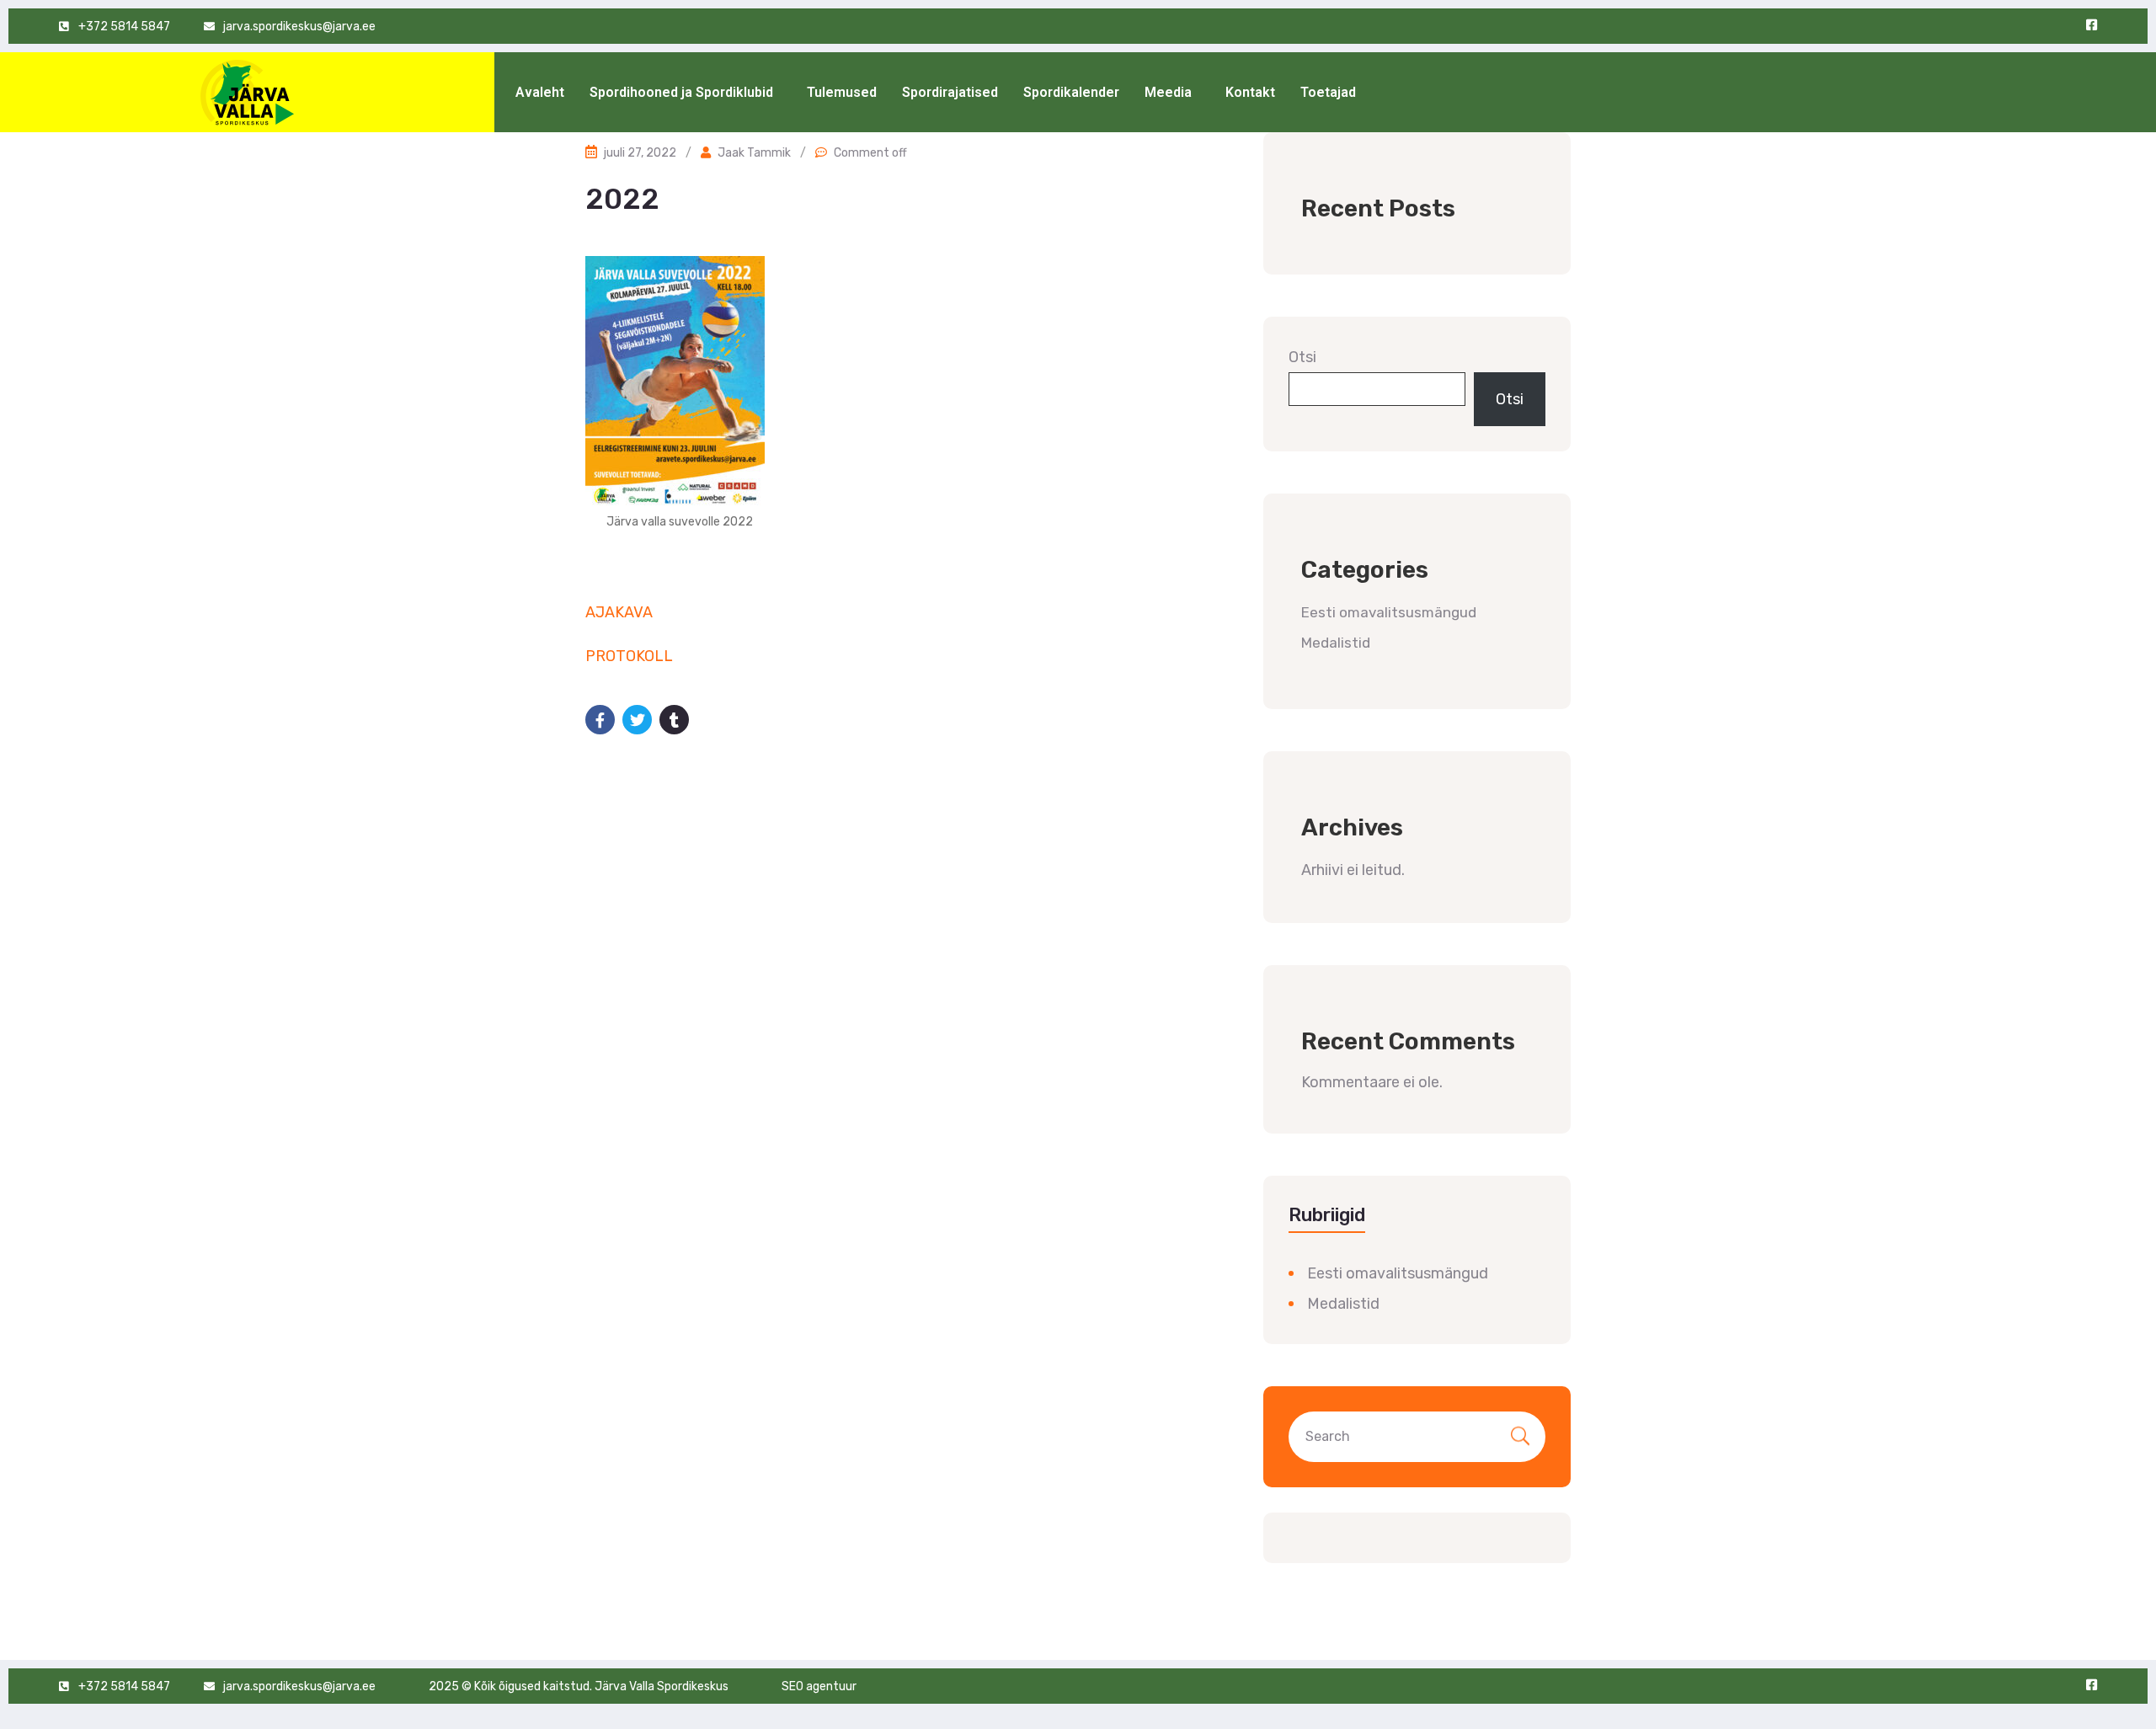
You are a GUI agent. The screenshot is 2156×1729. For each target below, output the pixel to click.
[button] (686, 93)
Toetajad (1328, 92)
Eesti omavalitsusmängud (1389, 612)
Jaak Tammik (754, 153)
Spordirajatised (950, 92)
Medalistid (1336, 643)
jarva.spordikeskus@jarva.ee (299, 27)
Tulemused (842, 92)
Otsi (1302, 357)
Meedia (1168, 92)
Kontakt (1250, 92)
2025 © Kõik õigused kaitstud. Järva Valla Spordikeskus (579, 1686)
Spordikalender (1071, 92)
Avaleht (540, 92)
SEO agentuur (819, 1686)
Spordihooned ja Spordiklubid (681, 92)
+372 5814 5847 (124, 27)
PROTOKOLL (629, 656)
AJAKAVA (619, 612)
